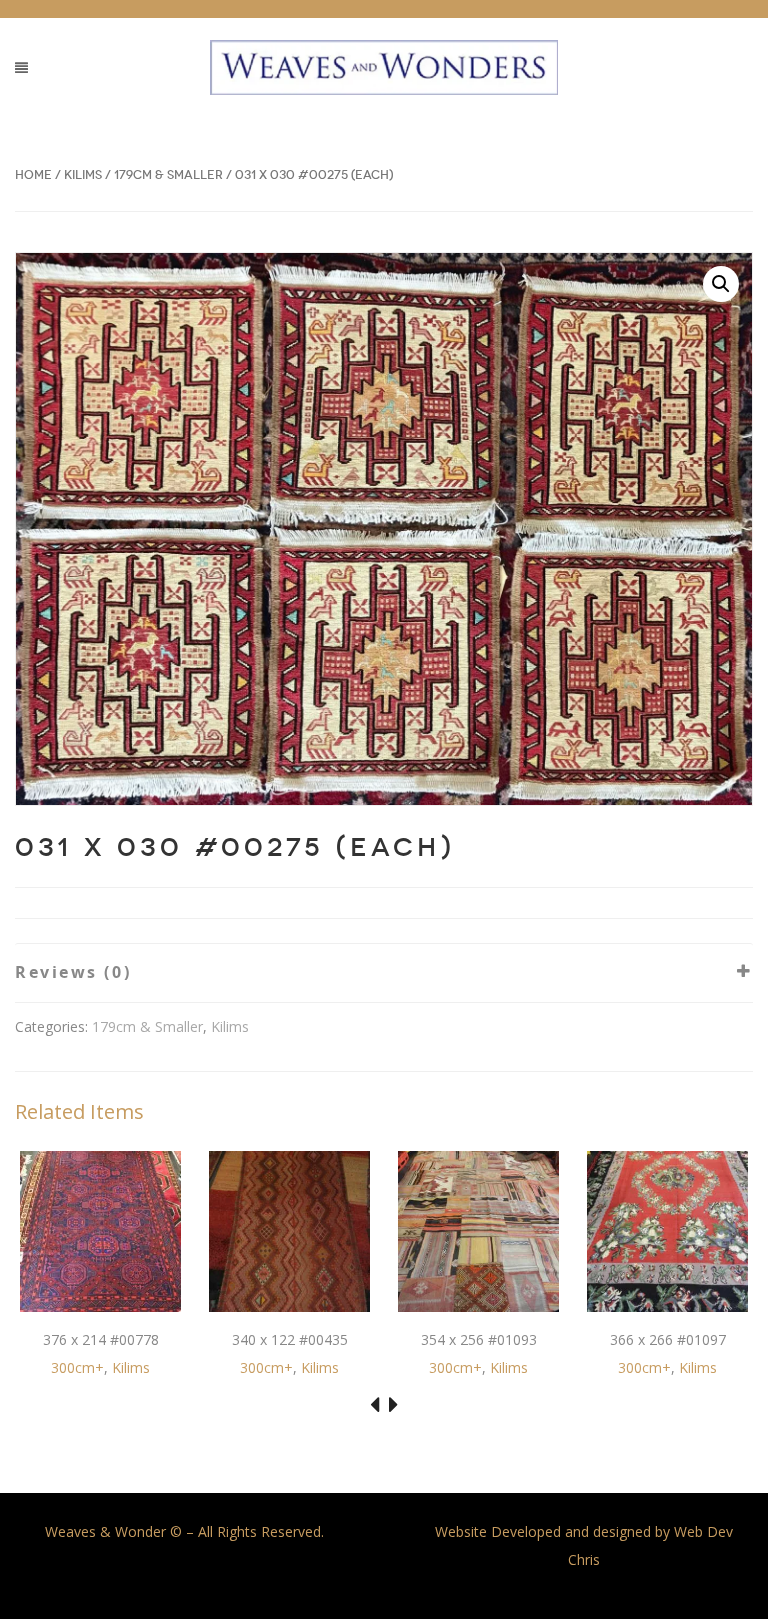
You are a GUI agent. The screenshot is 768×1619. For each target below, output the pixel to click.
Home (33, 175)
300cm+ (77, 1367)
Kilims (83, 175)
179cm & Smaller (168, 175)
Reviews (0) (73, 972)
